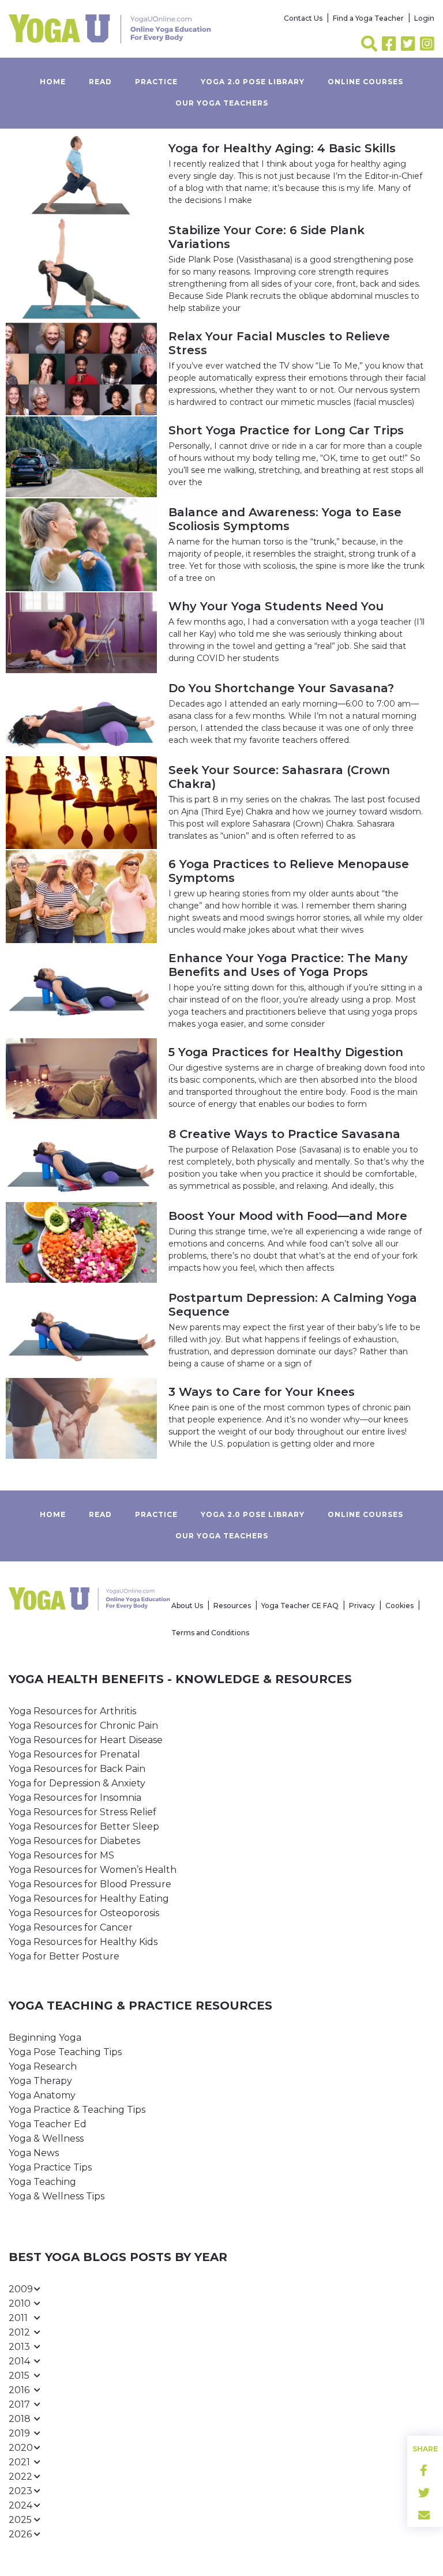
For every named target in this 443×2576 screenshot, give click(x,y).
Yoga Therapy (40, 2081)
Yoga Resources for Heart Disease (86, 1740)
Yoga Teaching (42, 2182)
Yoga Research (43, 2066)
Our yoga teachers (222, 103)
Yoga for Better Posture (64, 1956)
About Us (187, 1606)
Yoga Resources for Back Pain (77, 1769)
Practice (156, 82)
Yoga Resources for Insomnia (75, 1798)
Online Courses (365, 82)
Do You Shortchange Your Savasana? (281, 688)
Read (100, 82)
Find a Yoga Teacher (368, 18)
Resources (232, 1606)
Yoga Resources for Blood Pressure (90, 1884)
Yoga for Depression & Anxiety (77, 1783)
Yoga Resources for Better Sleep (84, 1826)
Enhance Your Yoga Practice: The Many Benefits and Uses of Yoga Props (288, 965)
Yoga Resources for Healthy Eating (89, 1899)
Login (424, 18)
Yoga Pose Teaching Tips (65, 2052)
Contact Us (303, 18)
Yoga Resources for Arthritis (72, 1711)
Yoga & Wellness (46, 2138)
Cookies (399, 1606)
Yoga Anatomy (42, 2095)
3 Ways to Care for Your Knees (262, 1392)
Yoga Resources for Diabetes (74, 1841)
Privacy (362, 1606)
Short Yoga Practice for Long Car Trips (286, 430)
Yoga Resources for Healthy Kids (83, 1942)
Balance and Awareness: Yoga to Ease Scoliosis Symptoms (285, 519)
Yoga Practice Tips (50, 2167)
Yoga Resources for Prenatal (74, 1754)
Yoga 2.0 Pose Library (253, 82)
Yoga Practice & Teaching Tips (77, 2110)
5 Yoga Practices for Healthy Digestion (286, 1052)
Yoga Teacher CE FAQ (300, 1606)
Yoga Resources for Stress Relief (82, 1812)
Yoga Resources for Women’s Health (93, 1870)
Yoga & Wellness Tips (57, 2196)
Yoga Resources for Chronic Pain (83, 1726)
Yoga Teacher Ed (48, 2124)
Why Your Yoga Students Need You (276, 606)
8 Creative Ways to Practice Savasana (284, 1134)
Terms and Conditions (210, 1633)
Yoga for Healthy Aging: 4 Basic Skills (282, 148)
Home (53, 82)
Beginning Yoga (45, 2038)
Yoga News (34, 2153)
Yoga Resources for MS (61, 1855)
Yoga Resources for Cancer (71, 1927)
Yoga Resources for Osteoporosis (84, 1913)
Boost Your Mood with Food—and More (288, 1216)
